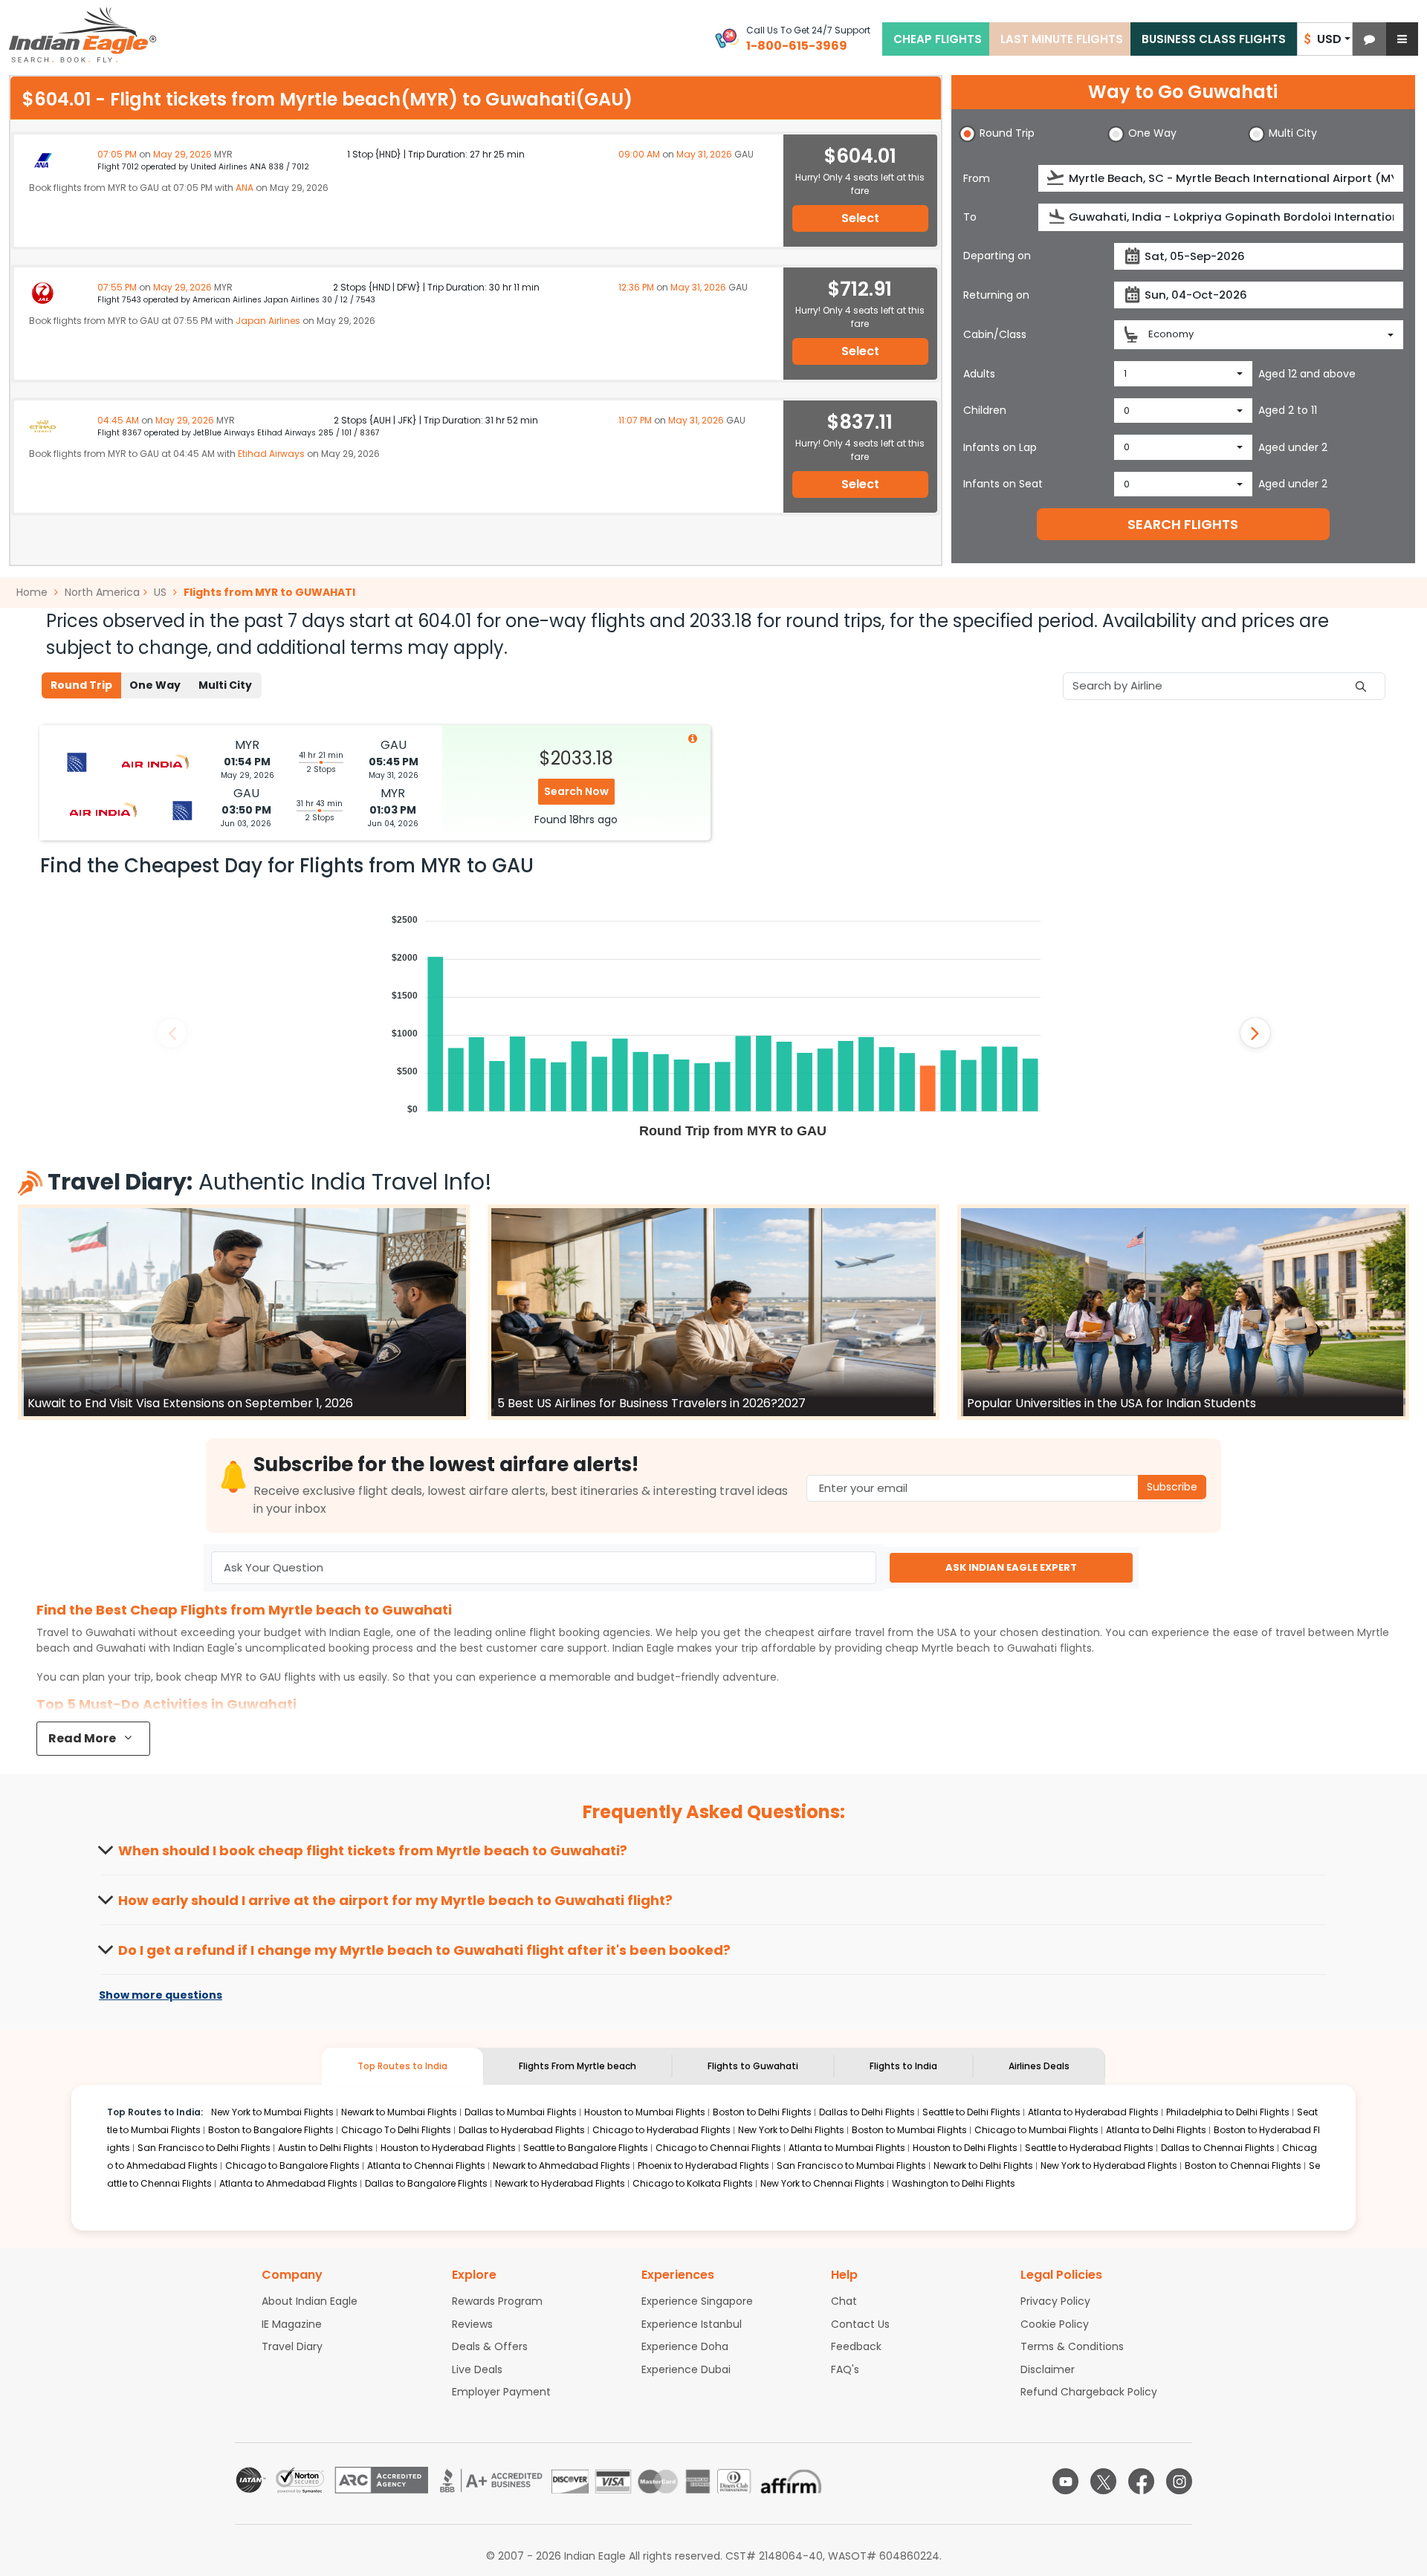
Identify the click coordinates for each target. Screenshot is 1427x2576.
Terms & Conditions (1072, 2346)
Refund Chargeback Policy (1089, 2392)
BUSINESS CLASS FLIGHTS (1214, 39)
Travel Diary (292, 2346)
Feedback (856, 2346)
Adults (979, 374)
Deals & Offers (490, 2346)
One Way (155, 685)
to (989, 1648)
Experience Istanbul (692, 2324)
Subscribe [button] (1172, 1487)
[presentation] (1057, 178)
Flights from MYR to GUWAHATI (269, 592)
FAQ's (845, 2369)
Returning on (996, 295)
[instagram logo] (1179, 2481)
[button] (1369, 39)
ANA (245, 188)
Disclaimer (1048, 2369)
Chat (844, 2301)
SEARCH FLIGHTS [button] (1183, 524)
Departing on (997, 256)
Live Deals (477, 2369)
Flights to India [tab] (903, 2066)
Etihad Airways (271, 454)
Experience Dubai (686, 2369)
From (977, 178)
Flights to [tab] (753, 2066)
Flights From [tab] (577, 2066)
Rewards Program (497, 2301)
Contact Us (860, 2324)
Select (860, 218)
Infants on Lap (1000, 447)
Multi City (225, 685)
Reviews (472, 2324)
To (970, 217)
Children (985, 410)
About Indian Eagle (310, 2301)
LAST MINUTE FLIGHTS (1062, 39)
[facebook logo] (1141, 2481)
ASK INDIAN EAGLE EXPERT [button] (1011, 1567)
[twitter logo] (1103, 2481)
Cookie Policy (1055, 2324)
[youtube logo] (1065, 2481)
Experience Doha (685, 2346)
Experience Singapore (697, 2301)
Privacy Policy (1055, 2301)
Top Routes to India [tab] (402, 2066)
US (160, 592)
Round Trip (81, 685)
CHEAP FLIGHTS (938, 39)
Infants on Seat (1003, 484)
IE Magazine (292, 2324)
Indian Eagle (360, 1632)
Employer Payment (501, 2392)
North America (102, 592)
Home (33, 592)
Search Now (576, 791)
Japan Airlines (268, 321)
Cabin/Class (995, 334)
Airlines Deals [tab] (1039, 2066)
